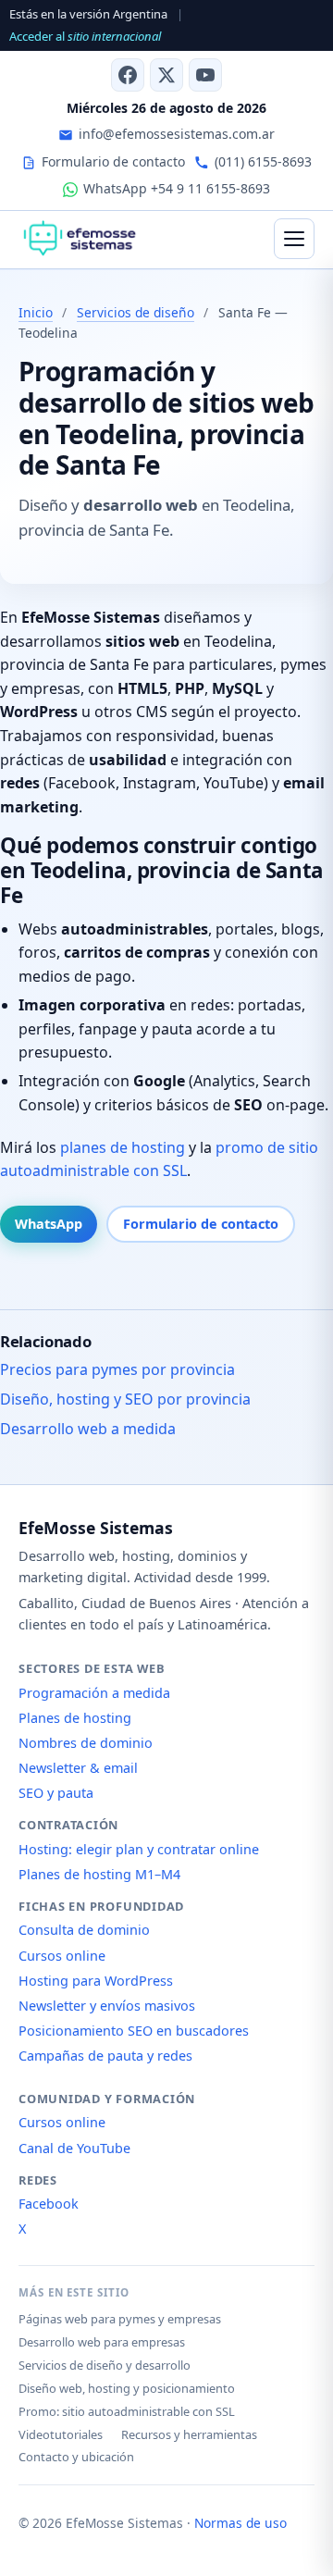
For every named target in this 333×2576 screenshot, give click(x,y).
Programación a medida (94, 1693)
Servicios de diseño (136, 312)
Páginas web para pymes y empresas (120, 2319)
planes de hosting (123, 1147)
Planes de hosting (75, 1718)
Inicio (36, 312)
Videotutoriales (61, 2434)
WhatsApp (49, 1224)
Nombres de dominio (86, 1743)
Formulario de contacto (201, 1224)
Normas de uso (240, 2523)
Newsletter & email (78, 1768)
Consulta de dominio (84, 1930)
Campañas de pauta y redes (105, 2056)
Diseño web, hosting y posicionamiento (127, 2388)
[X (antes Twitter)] (166, 75)
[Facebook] (128, 75)
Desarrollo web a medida (88, 1429)
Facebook (49, 2204)
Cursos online (62, 1956)
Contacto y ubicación (76, 2457)
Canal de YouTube (74, 2148)
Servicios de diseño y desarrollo (105, 2365)
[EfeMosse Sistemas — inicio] (79, 239)
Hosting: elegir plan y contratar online (139, 1849)
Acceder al (85, 36)
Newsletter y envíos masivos (107, 2006)
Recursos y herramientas (189, 2434)
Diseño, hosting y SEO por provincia (125, 1399)
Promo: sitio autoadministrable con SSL (127, 2411)
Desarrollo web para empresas (102, 2342)
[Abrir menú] (294, 239)
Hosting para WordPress (96, 1981)
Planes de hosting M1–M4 (99, 1874)
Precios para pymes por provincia (117, 1369)
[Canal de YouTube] (205, 75)
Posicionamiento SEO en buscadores (134, 2031)
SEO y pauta (56, 1793)
